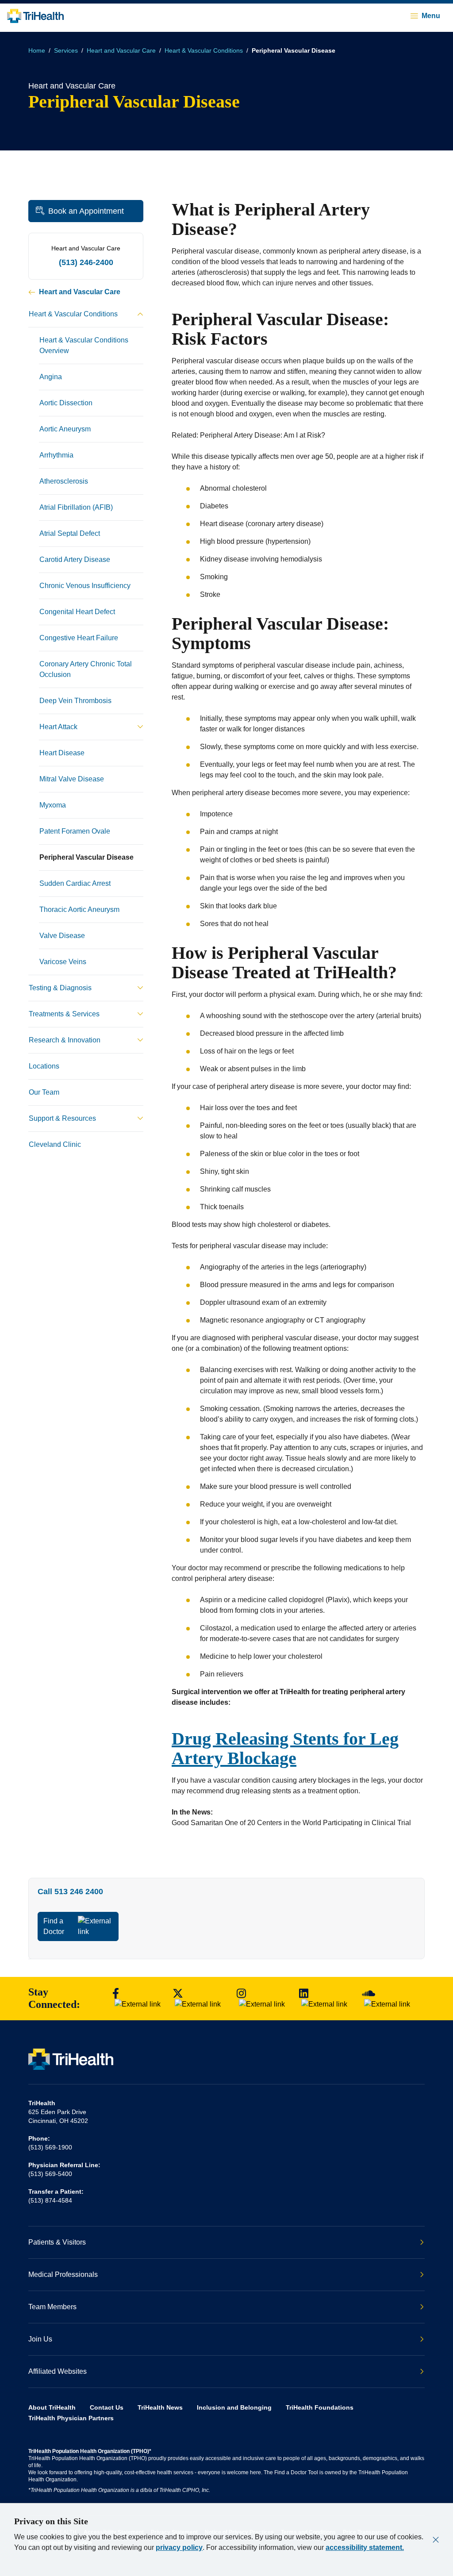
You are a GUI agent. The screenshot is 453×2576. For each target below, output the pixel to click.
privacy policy (179, 2547)
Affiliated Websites (58, 2371)
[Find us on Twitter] (200, 1999)
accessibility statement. (365, 2547)
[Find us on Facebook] (138, 1999)
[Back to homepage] (35, 16)
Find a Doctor (54, 1926)
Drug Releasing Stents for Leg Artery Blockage (285, 1748)
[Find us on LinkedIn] (326, 1999)
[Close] (436, 2540)
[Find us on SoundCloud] (391, 1999)
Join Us (40, 2339)
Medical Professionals (63, 2274)
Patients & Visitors (57, 2242)
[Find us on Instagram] (264, 1999)
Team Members (52, 2307)
